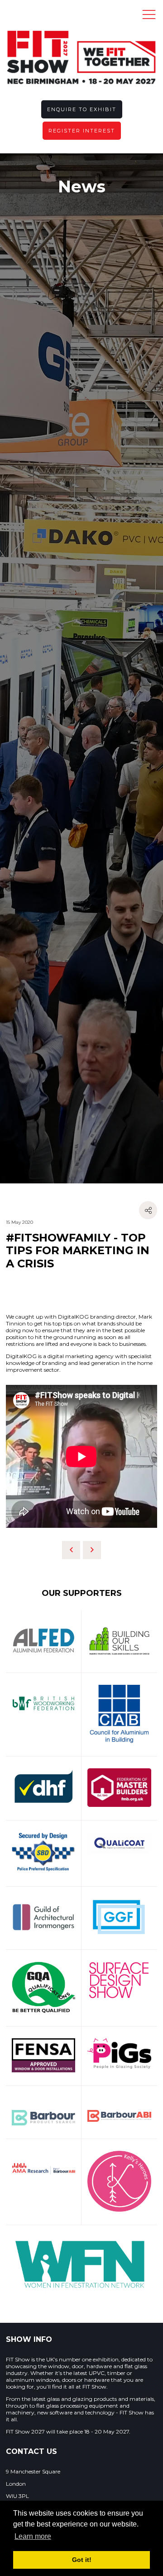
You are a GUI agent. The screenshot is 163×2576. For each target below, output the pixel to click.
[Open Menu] (149, 14)
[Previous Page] (71, 1550)
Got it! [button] (82, 2560)
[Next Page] (92, 1550)
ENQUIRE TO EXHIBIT (82, 109)
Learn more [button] (33, 2536)
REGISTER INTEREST (82, 131)
